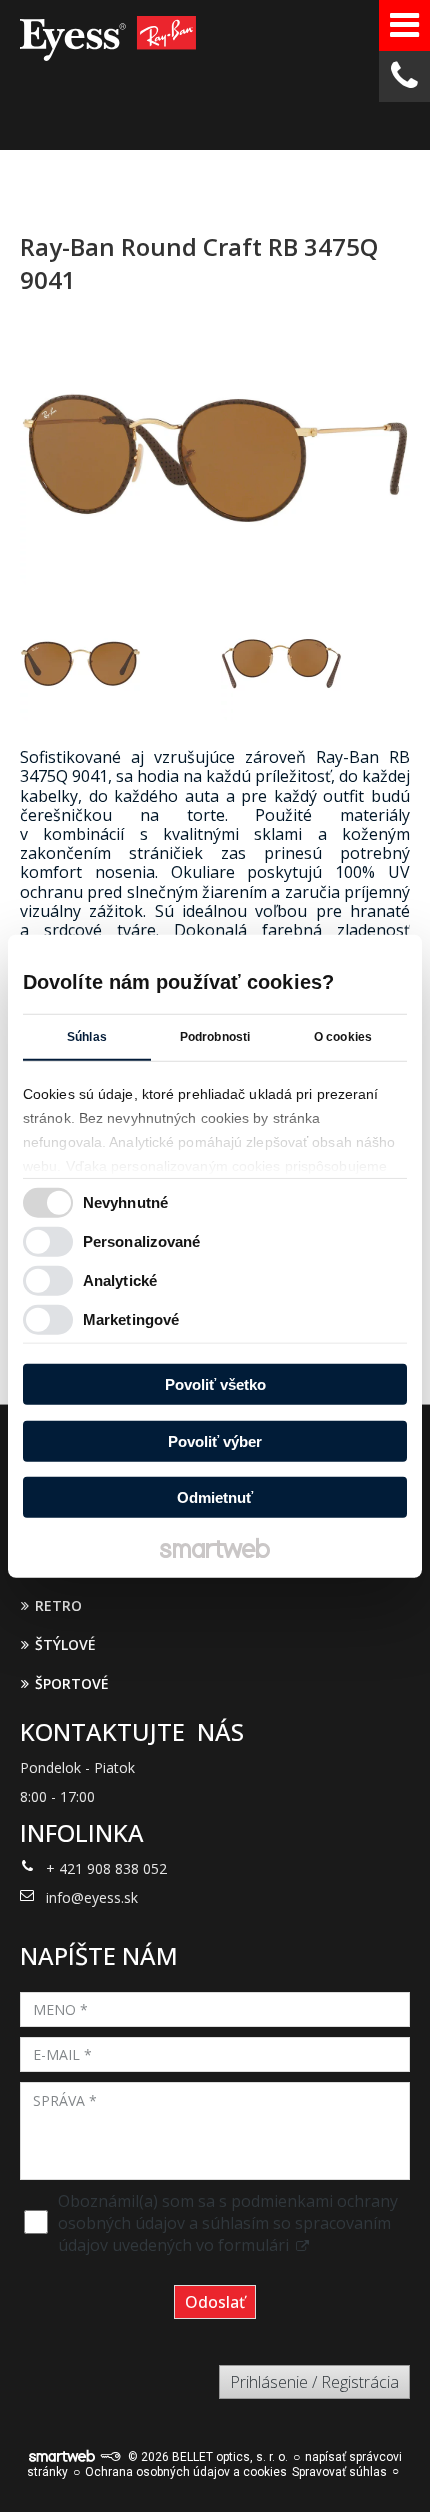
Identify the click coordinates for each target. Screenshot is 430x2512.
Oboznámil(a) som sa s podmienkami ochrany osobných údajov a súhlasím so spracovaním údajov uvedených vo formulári (228, 2223)
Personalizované (142, 1240)
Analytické (120, 1279)
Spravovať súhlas (339, 2472)
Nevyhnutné (125, 1201)
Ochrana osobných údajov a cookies (186, 2472)
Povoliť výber (215, 1440)
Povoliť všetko (215, 1384)
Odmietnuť (215, 1497)
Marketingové (131, 1318)
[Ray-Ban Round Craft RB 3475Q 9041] (215, 459)
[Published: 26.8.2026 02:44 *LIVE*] (110, 2457)
